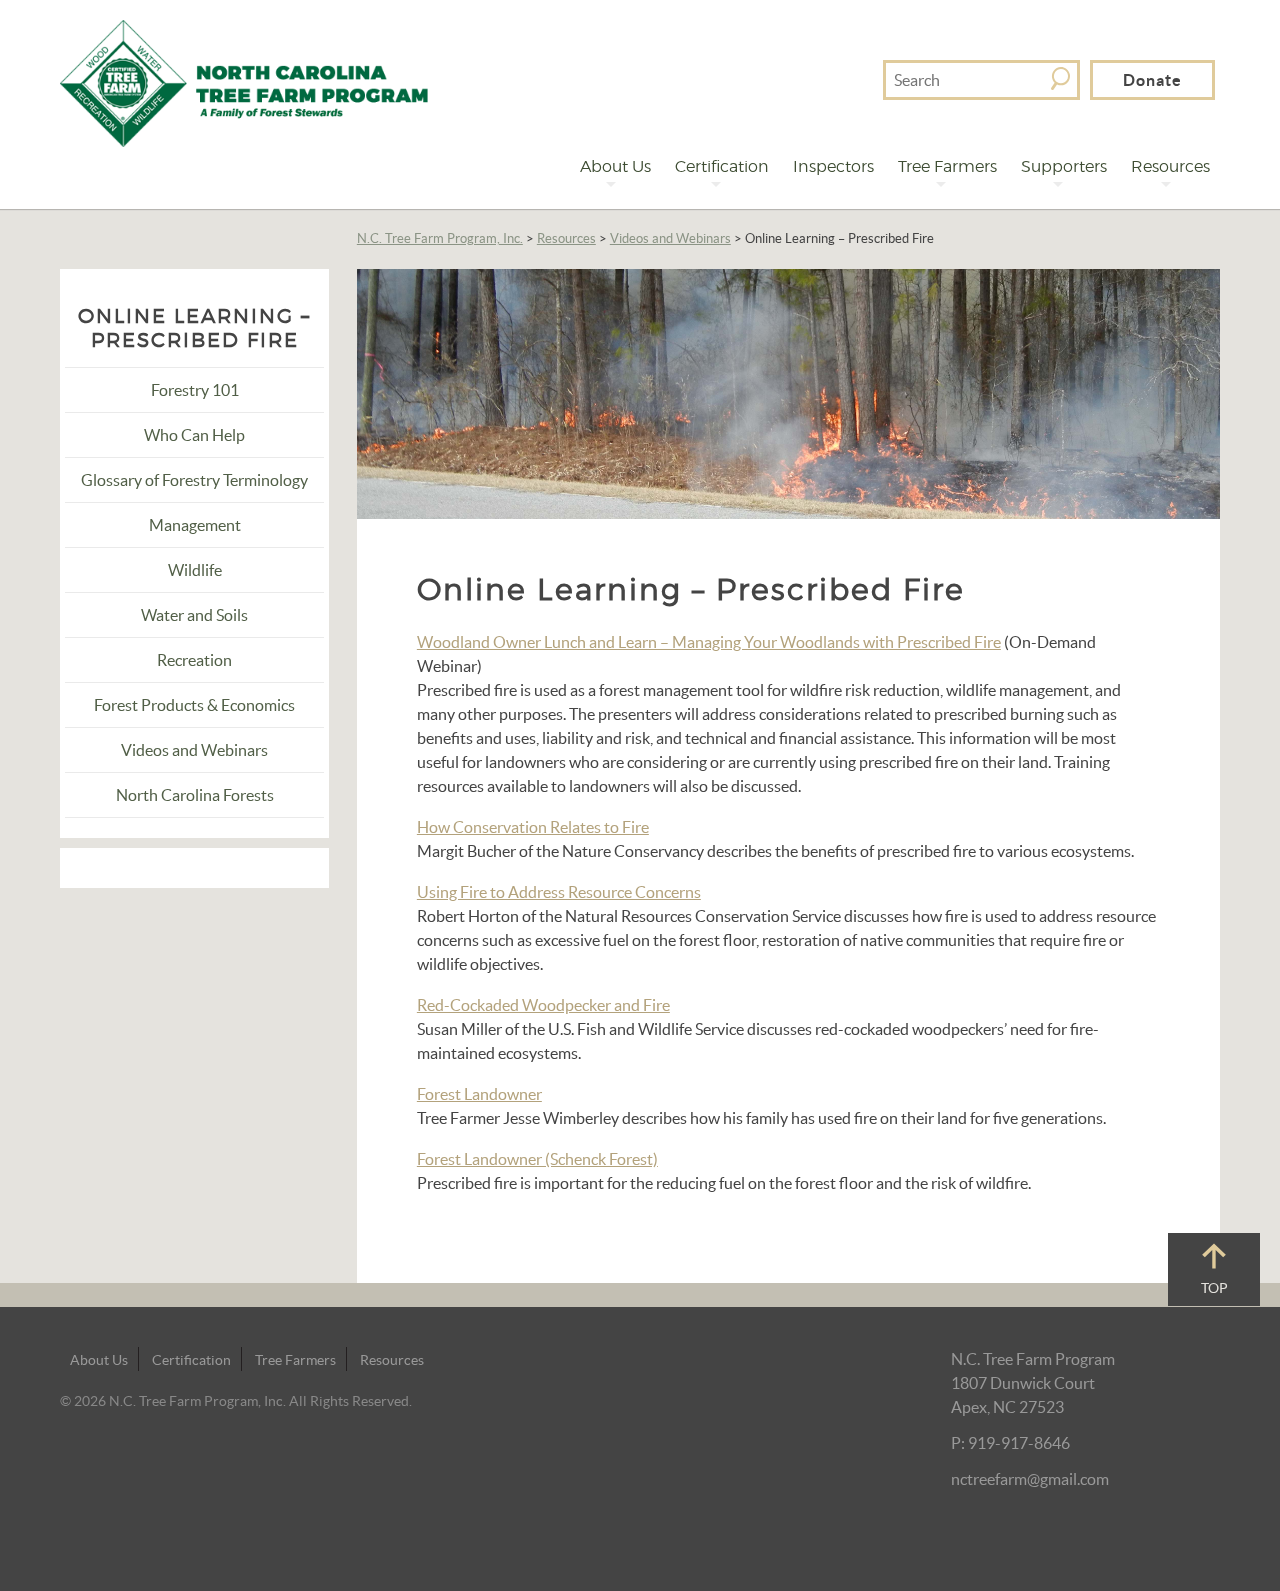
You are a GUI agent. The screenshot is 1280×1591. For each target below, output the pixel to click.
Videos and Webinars (670, 238)
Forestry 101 (195, 390)
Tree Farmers (947, 166)
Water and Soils (194, 615)
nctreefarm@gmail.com (1030, 1479)
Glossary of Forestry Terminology (194, 480)
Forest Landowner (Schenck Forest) (537, 1159)
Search (1060, 78)
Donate (1152, 80)
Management (195, 525)
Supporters (1064, 166)
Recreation (194, 660)
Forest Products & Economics (194, 705)
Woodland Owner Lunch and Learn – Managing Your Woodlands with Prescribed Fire (709, 642)
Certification (722, 166)
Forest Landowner (479, 1094)
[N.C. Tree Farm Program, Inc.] (244, 81)
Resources (1170, 166)
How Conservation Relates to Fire (533, 827)
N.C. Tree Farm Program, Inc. (440, 238)
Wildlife (195, 570)
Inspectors (833, 166)
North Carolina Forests (195, 795)
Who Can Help (194, 435)
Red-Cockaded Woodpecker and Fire (543, 1005)
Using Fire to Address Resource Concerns (559, 892)
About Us (615, 166)
